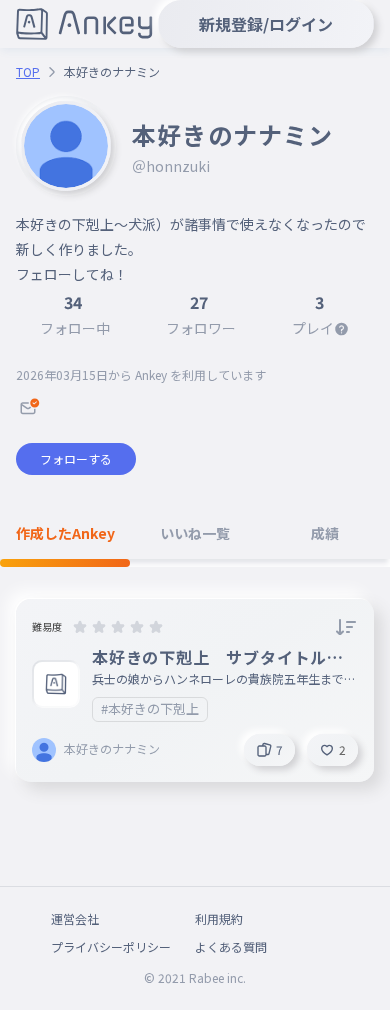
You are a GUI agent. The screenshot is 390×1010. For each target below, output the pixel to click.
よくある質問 (231, 946)
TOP (28, 72)
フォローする (76, 458)
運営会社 (75, 918)
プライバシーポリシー (111, 946)
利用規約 (219, 918)
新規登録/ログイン (266, 24)
